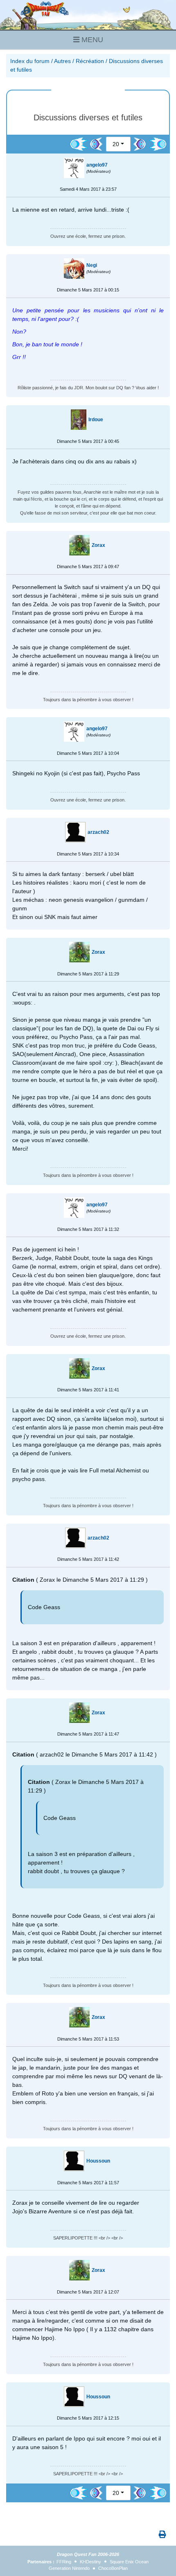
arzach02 (98, 832)
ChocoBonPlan (113, 2568)
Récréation (90, 61)
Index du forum (30, 61)
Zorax (98, 545)
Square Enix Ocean (129, 2562)
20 (116, 144)
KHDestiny (90, 2562)
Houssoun (98, 2161)
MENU (91, 40)
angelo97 (97, 165)
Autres (62, 61)
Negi (92, 265)
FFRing (64, 2562)
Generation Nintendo (69, 2568)
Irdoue (96, 420)
